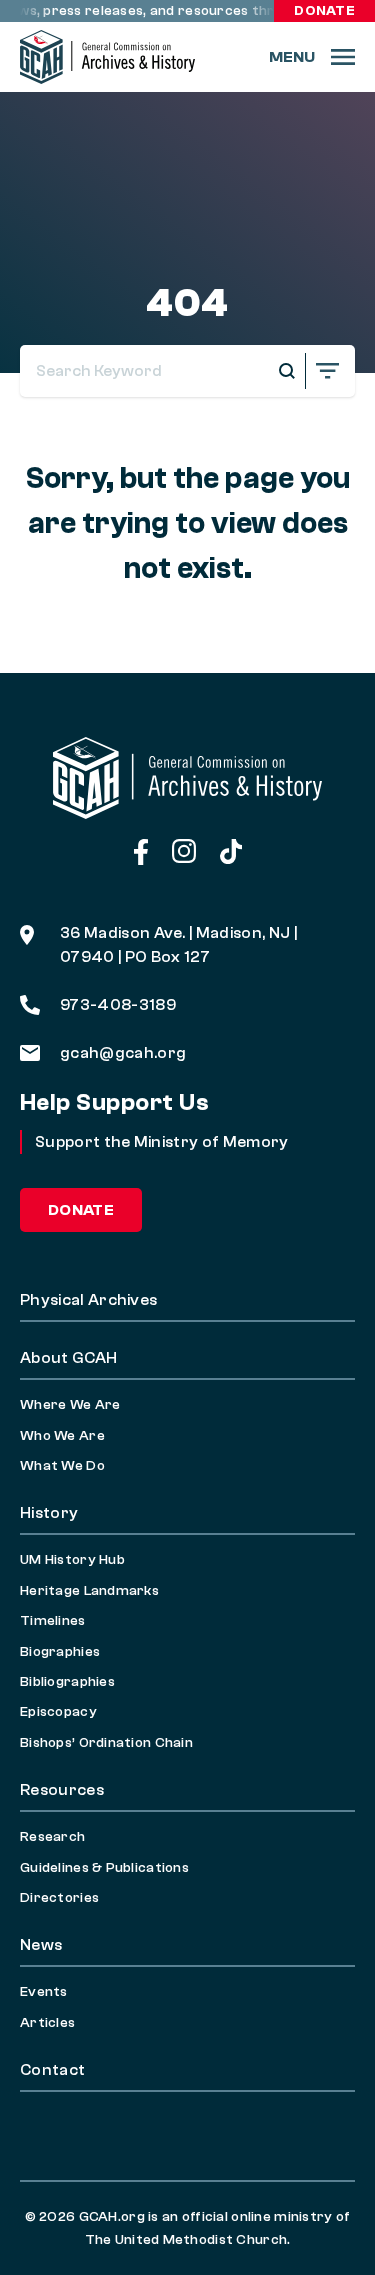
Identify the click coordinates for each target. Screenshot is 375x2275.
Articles (47, 2023)
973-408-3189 (118, 1005)
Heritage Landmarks (89, 1591)
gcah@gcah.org (123, 1053)
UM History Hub (72, 1560)
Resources (62, 1790)
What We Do (62, 1466)
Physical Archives (88, 1300)
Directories (59, 1898)
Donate (324, 11)
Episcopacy (58, 1712)
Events (44, 1992)
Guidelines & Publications (104, 1868)
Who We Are (62, 1436)
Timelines (53, 1621)
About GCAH (68, 1358)
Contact (52, 2070)
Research (52, 1837)
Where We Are (70, 1405)
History (49, 1513)
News (41, 1945)
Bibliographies (67, 1682)
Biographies (60, 1652)
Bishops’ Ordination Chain (106, 1743)
